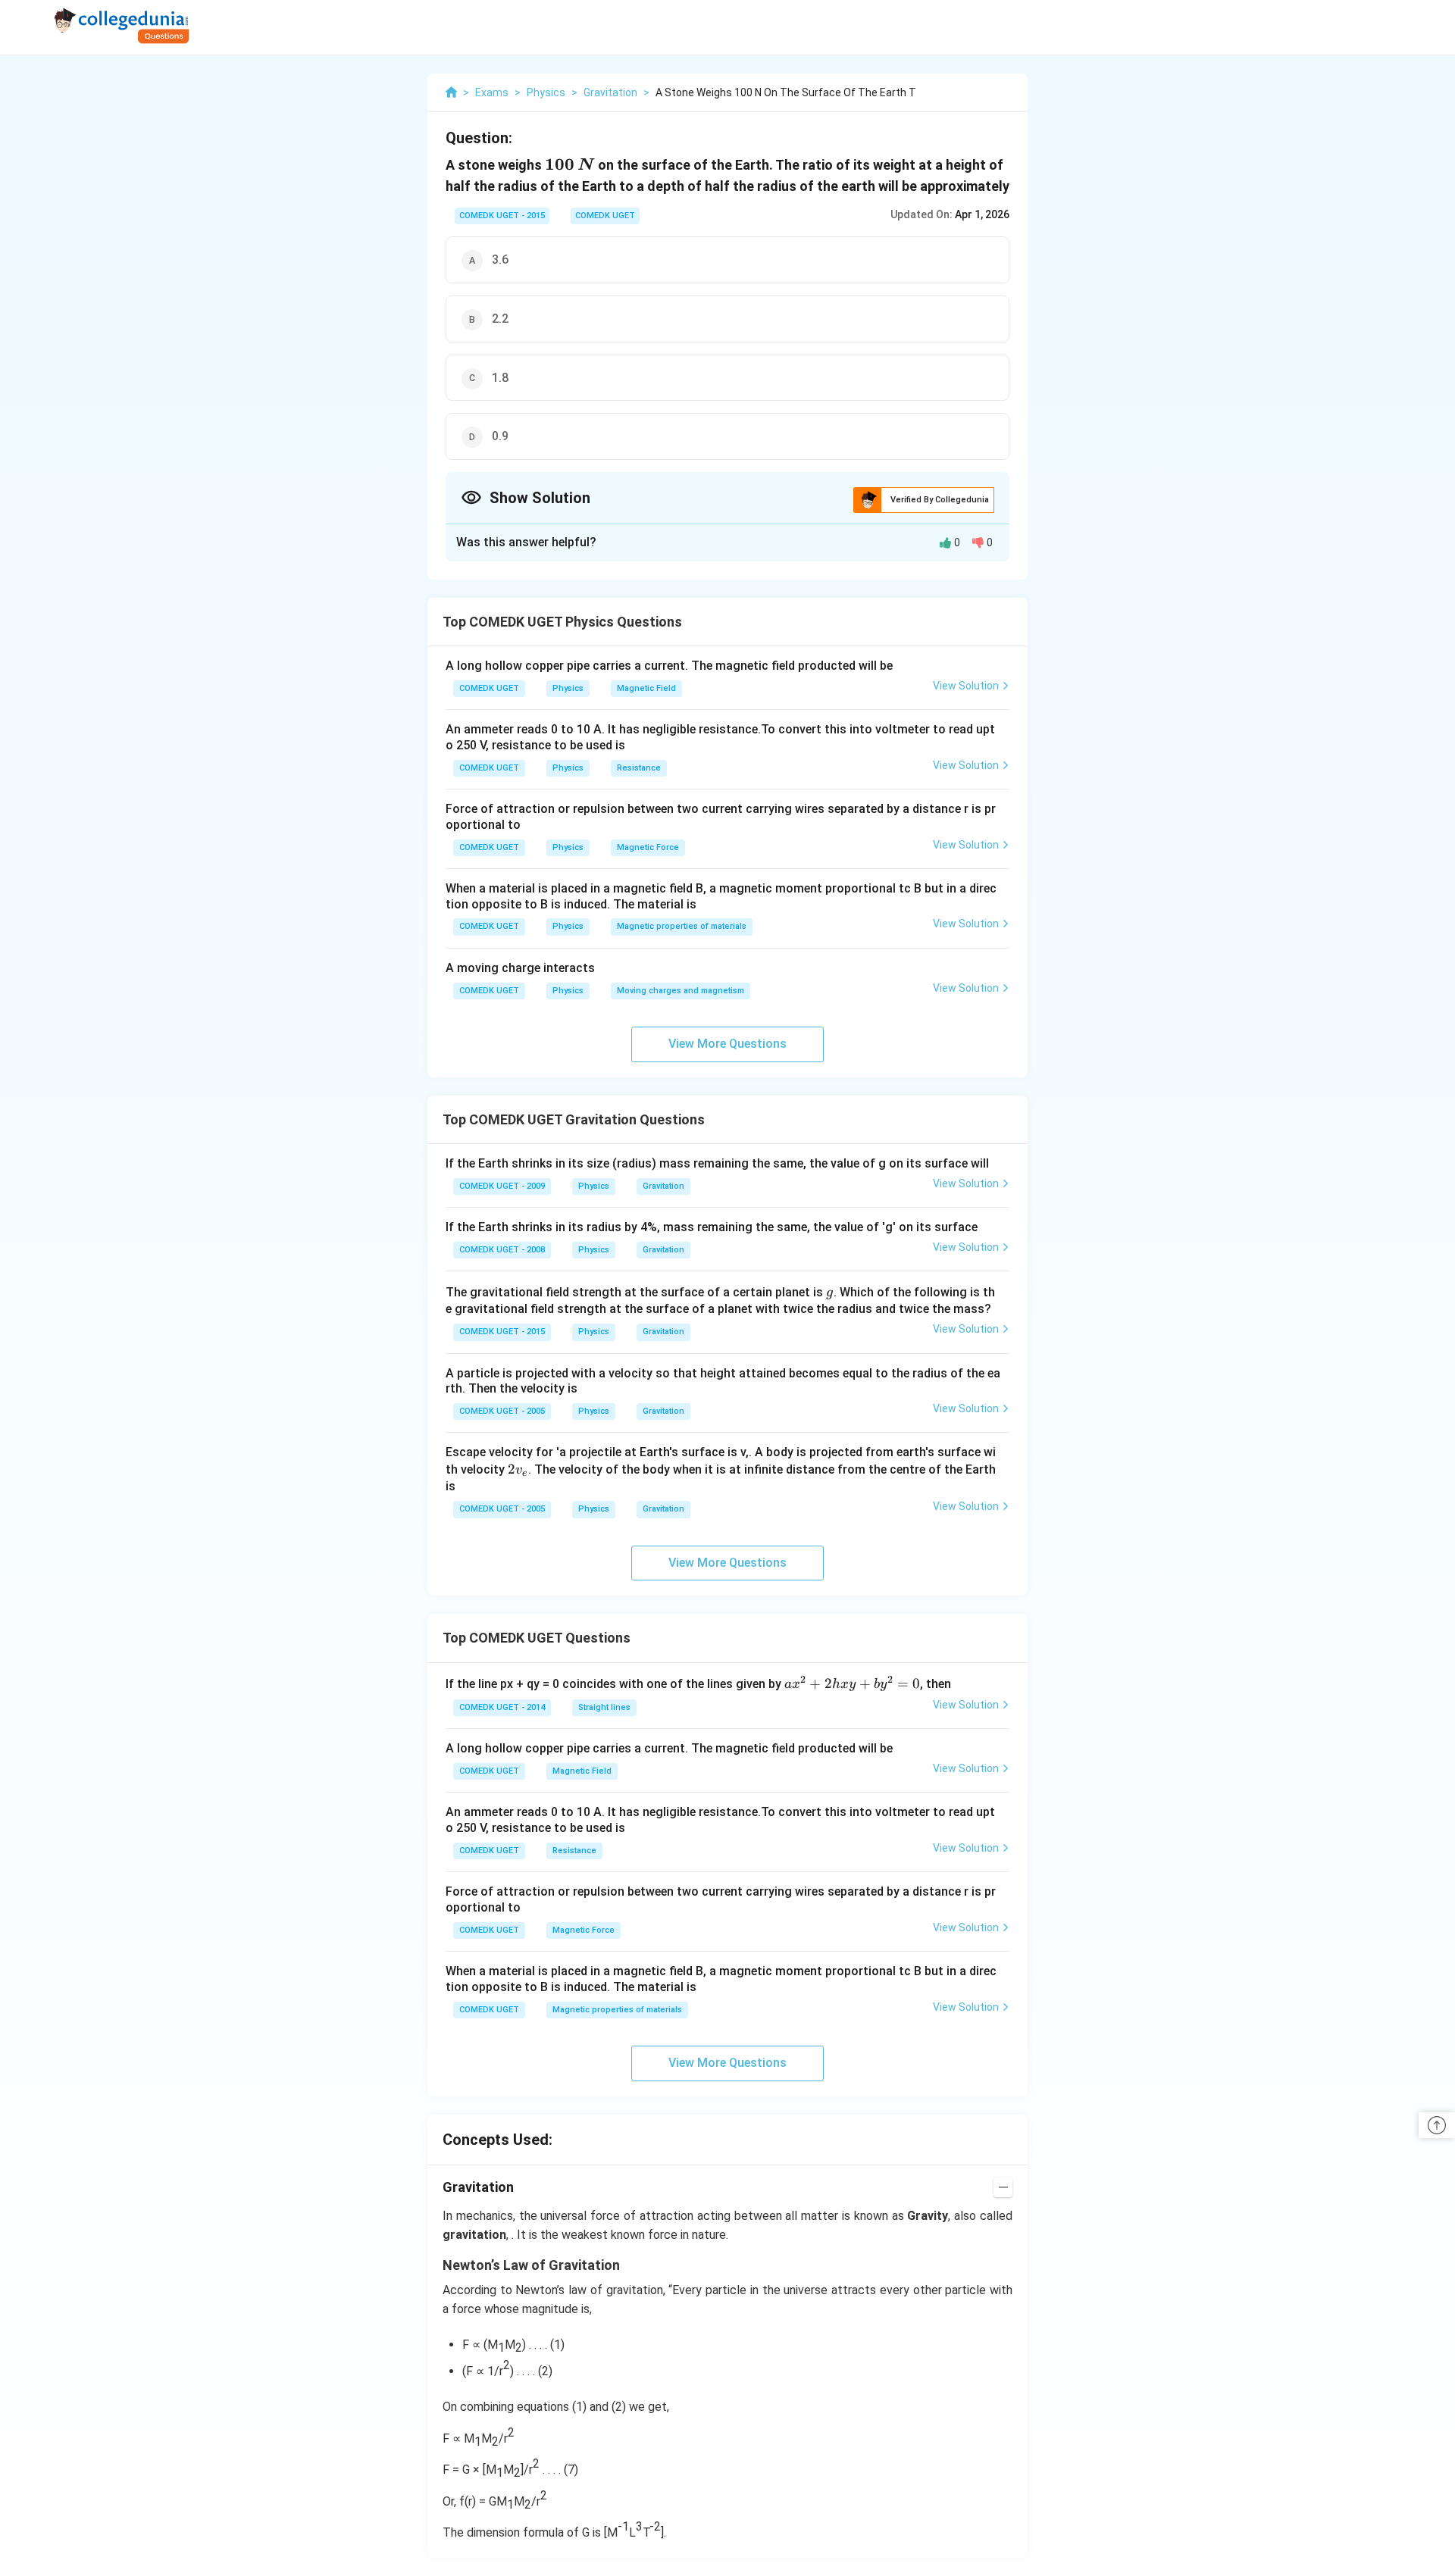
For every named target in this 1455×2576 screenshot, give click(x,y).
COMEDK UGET (605, 216)
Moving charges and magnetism (681, 991)
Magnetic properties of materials (682, 926)
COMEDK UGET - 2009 (502, 1186)
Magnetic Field (646, 688)
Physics (568, 688)
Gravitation (663, 1186)
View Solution (966, 686)
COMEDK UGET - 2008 (502, 1250)
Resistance (639, 768)
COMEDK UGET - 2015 (502, 216)
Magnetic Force (648, 847)
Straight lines (604, 1707)
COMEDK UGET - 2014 (502, 1707)
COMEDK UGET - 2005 (502, 1411)
